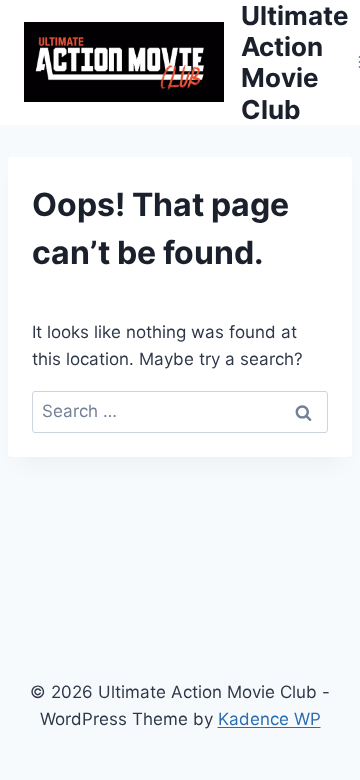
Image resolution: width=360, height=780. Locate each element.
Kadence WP (269, 719)
